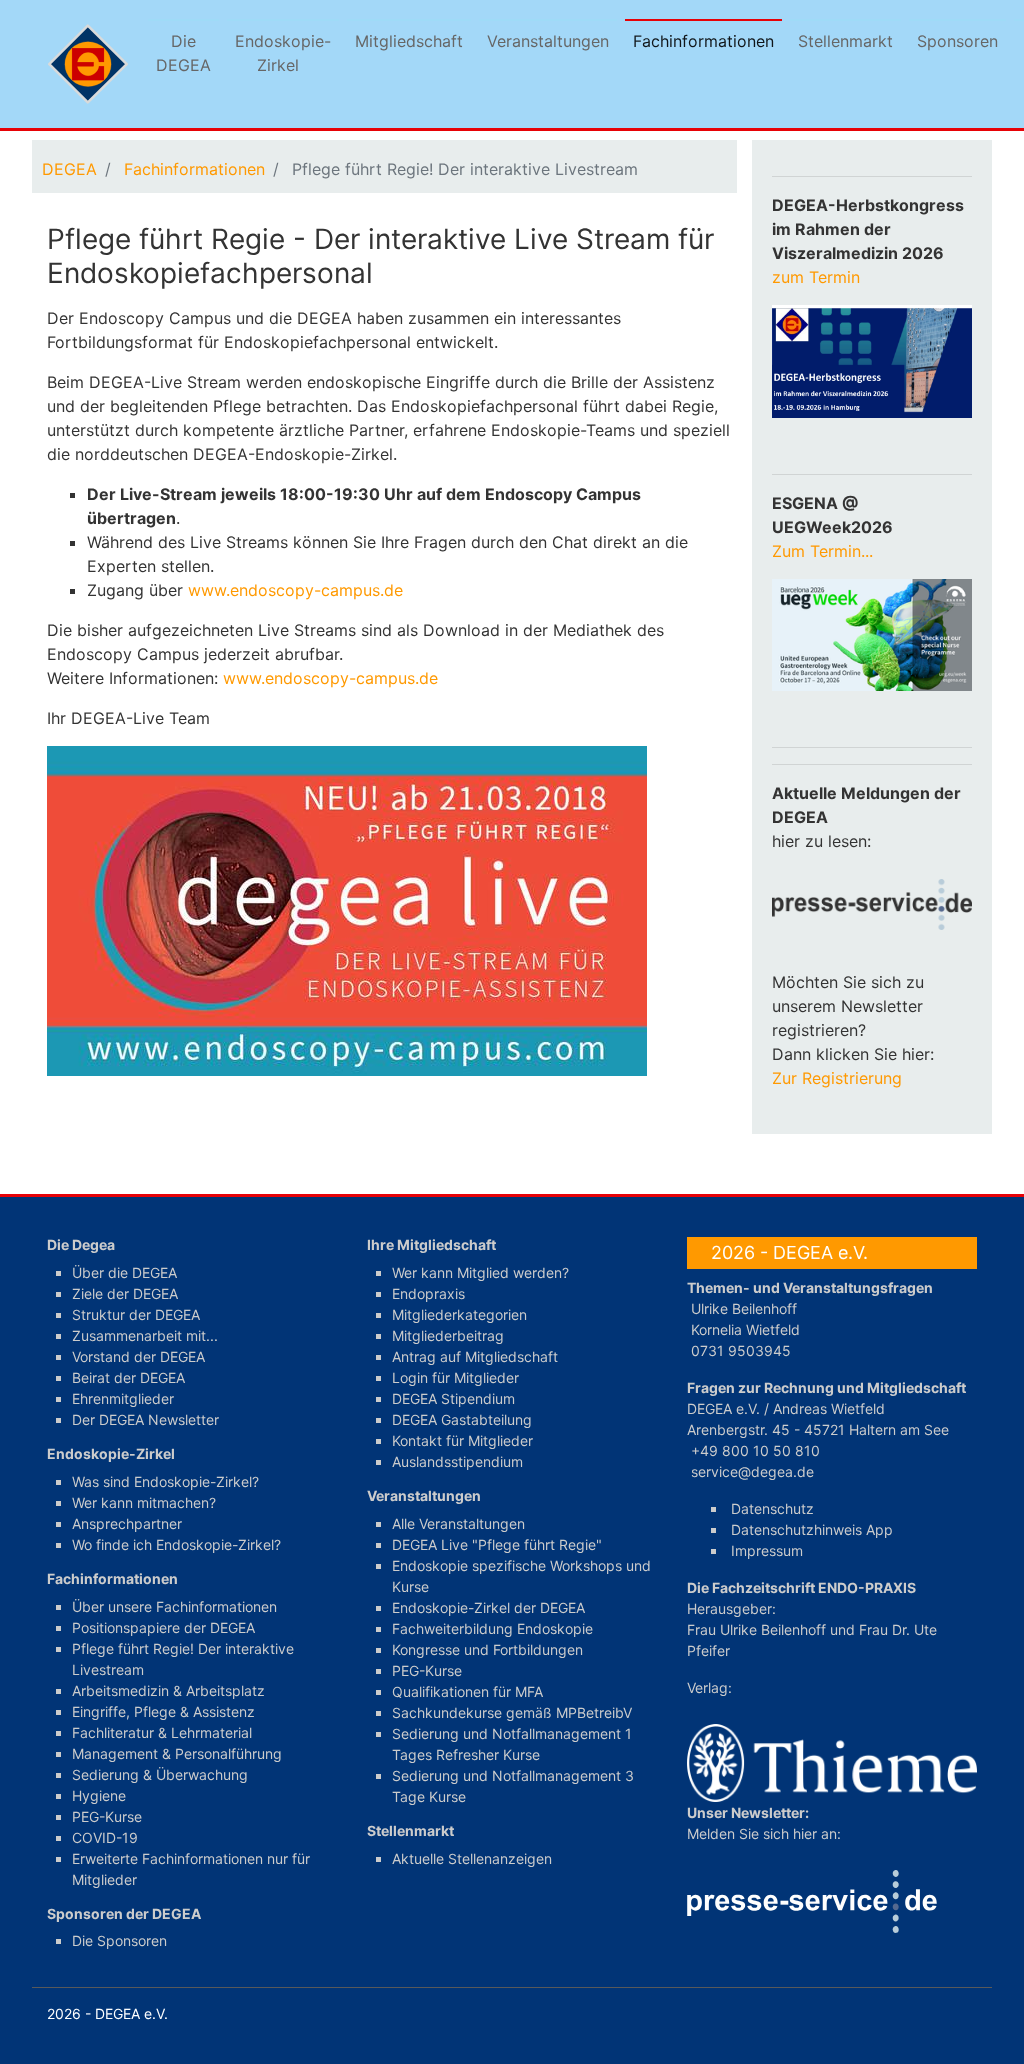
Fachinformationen (703, 41)
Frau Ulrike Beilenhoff (756, 1629)
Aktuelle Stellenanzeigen (472, 1858)
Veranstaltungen (548, 41)
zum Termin (818, 277)
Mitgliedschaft (409, 41)
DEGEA (69, 169)
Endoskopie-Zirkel (283, 53)
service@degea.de (752, 1471)
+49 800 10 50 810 (755, 1450)
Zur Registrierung (837, 1078)
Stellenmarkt (845, 41)
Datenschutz (772, 1508)
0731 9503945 (741, 1350)
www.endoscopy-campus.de (295, 590)
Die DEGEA (183, 53)
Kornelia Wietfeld (745, 1329)
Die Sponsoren (119, 1940)
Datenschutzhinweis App (812, 1529)
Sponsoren (957, 41)
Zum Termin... (822, 551)
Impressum (767, 1550)
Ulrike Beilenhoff (744, 1308)
